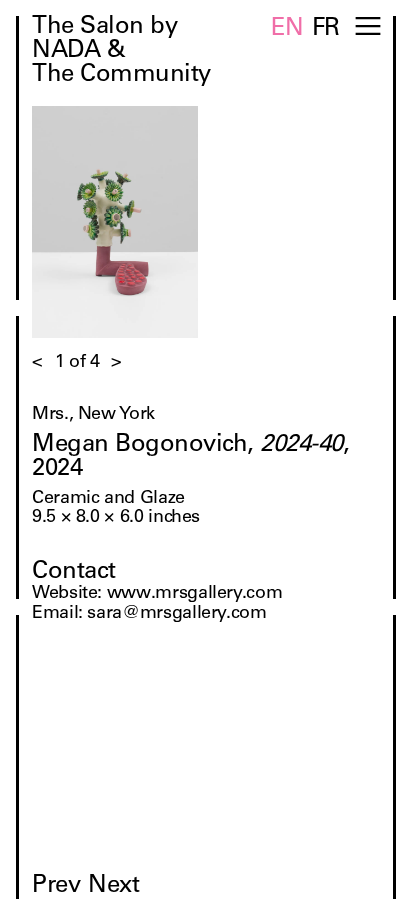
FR (326, 30)
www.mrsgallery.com (195, 594)
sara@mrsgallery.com (176, 614)
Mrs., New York (93, 415)
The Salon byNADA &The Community (121, 52)
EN (287, 30)
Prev (56, 887)
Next (113, 887)
